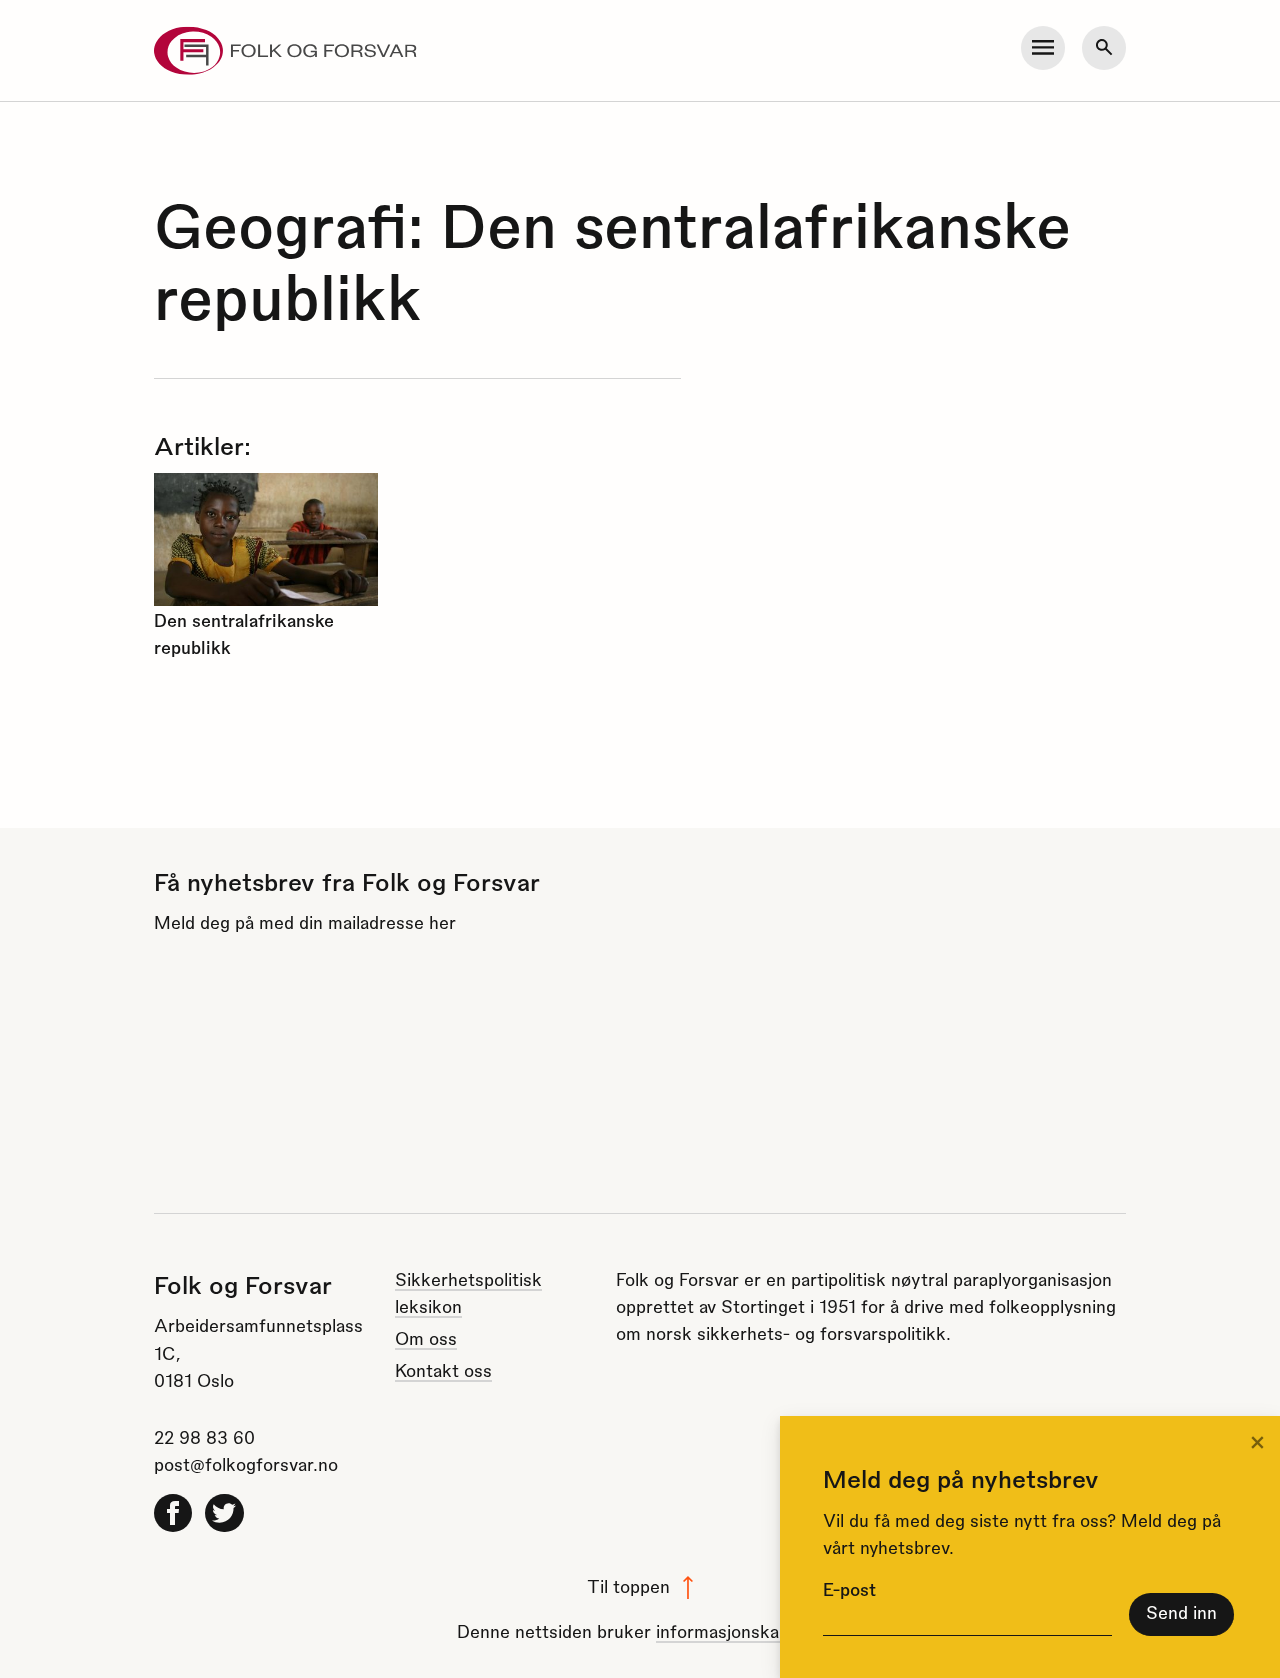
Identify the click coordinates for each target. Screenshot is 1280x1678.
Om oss (426, 1337)
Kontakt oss (443, 1369)
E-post (849, 1588)
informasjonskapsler (737, 1630)
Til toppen (628, 1585)
